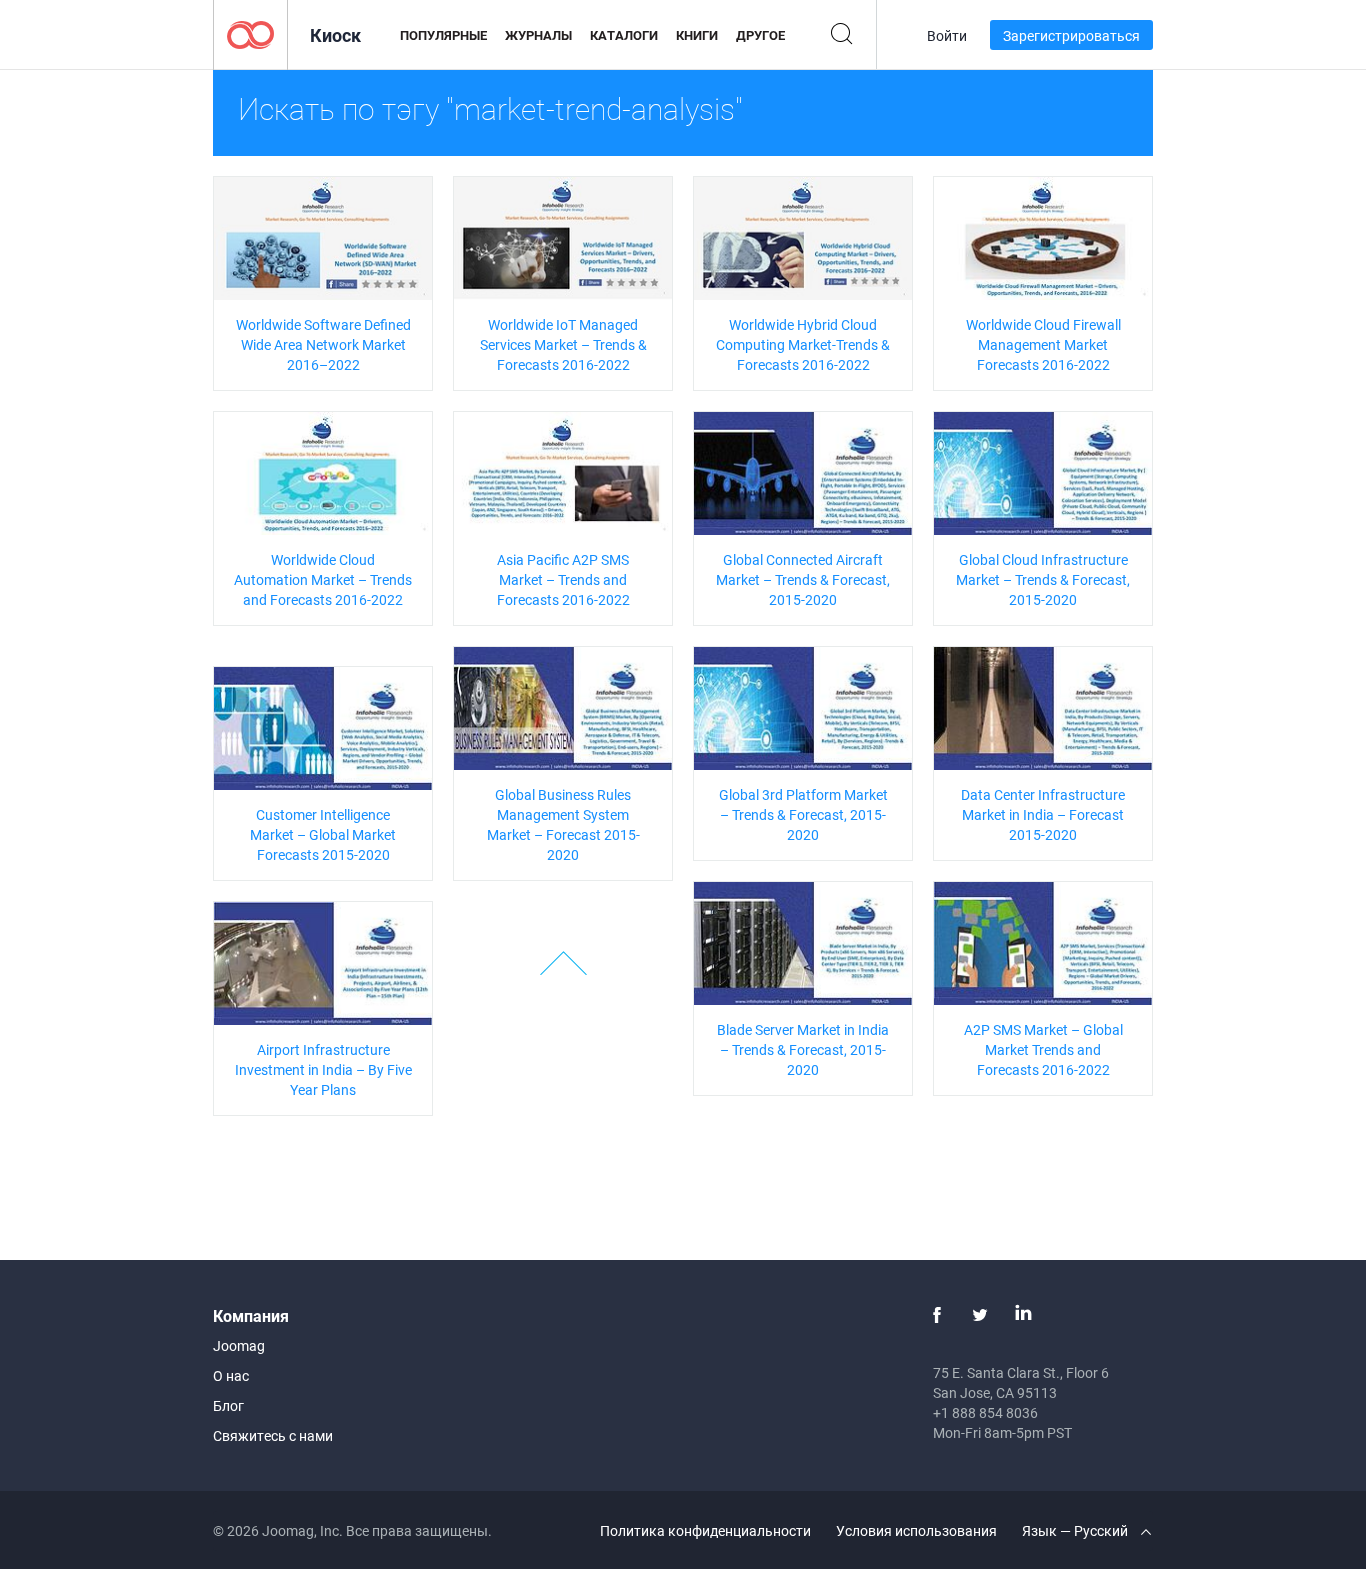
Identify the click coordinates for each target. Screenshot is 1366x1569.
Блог (228, 1405)
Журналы (538, 35)
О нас (231, 1375)
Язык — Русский (1076, 1530)
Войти (947, 35)
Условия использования (916, 1530)
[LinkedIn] (1023, 1315)
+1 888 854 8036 (985, 1412)
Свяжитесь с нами (273, 1435)
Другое (760, 35)
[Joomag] (250, 33)
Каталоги (624, 35)
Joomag (239, 1345)
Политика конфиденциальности (705, 1530)
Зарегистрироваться (1071, 35)
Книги (697, 35)
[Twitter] (980, 1315)
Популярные (443, 35)
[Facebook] (937, 1315)
